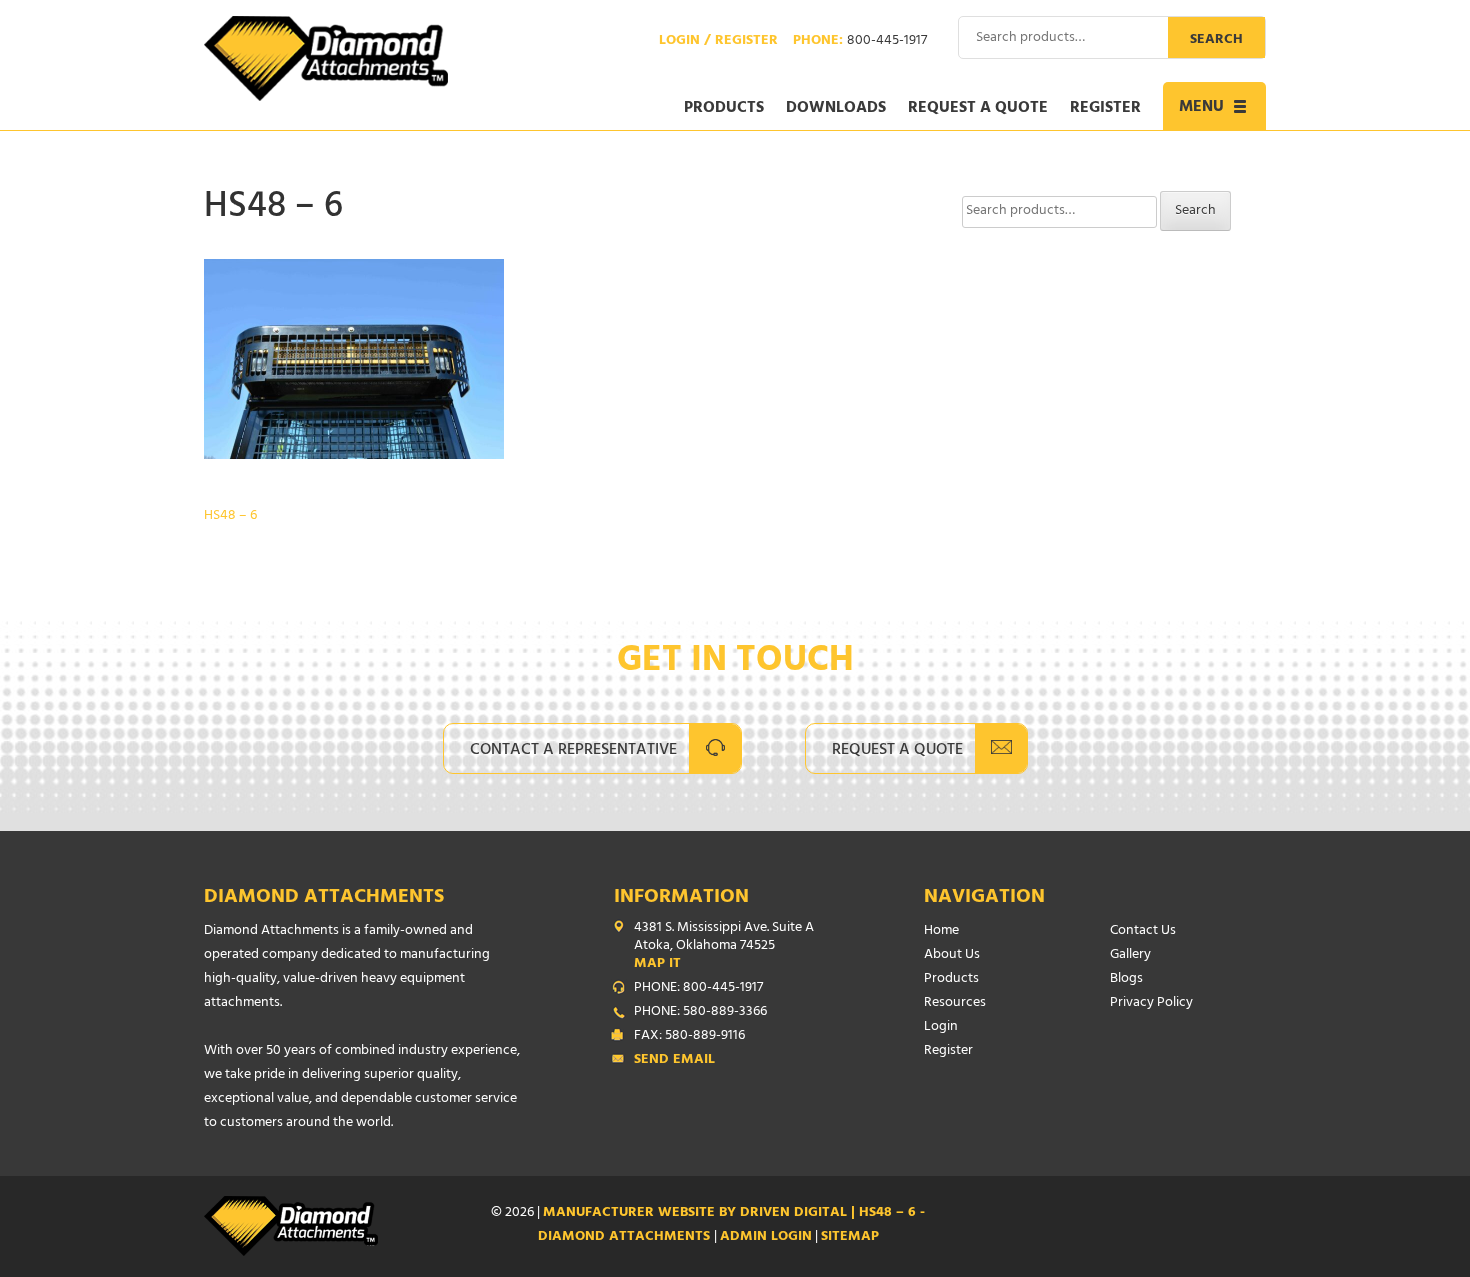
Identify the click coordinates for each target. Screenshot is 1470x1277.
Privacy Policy (1151, 1003)
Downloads (836, 109)
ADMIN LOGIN (766, 1237)
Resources (955, 1003)
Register (1105, 109)
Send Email (674, 1061)
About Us (952, 955)
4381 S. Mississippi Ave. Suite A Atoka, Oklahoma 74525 (724, 947)
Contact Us (1143, 931)
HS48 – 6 (230, 516)
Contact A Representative (573, 751)
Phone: (860, 42)
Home (941, 931)
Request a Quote (978, 109)
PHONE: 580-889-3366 (700, 1013)
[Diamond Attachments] (326, 58)
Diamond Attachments (324, 898)
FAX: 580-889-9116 (689, 1037)
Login (941, 1027)
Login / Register (718, 42)
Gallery (1130, 955)
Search (1216, 40)
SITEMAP (850, 1237)
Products (724, 109)
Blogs (1126, 979)
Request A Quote (897, 751)
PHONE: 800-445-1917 (698, 989)
